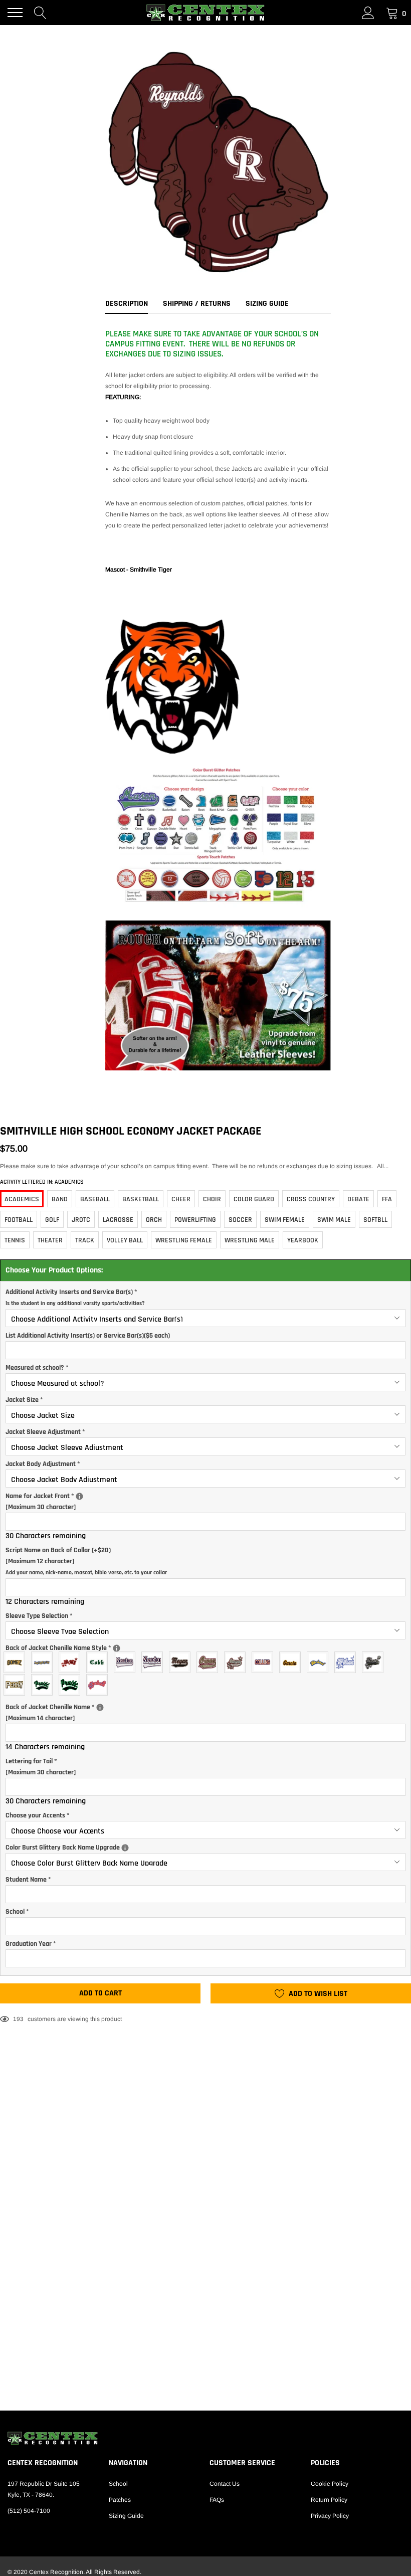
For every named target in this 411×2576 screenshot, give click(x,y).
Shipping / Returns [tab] (197, 304)
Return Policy (329, 2500)
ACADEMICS (22, 1199)
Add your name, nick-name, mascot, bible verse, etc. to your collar (86, 1573)
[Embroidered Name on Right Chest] (79, 1496)
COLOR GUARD (254, 1199)
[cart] (392, 13)
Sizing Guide (126, 2516)
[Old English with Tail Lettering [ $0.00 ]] (155, 1662)
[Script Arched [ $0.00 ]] (320, 1662)
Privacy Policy (330, 2516)
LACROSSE (118, 1220)
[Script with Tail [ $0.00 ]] (182, 1662)
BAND (60, 1199)
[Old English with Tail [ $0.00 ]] (127, 1662)
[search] (40, 13)
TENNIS (15, 1240)
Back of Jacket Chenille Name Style (88, 1647)
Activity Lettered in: (42, 1182)
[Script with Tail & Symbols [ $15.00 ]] (375, 1662)
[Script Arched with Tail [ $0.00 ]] (44, 1685)
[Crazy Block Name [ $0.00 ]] (44, 1662)
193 (18, 2019)
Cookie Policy (330, 2484)
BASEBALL (95, 1199)
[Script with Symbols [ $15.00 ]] (348, 1662)
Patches (120, 2500)
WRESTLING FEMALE (184, 1240)
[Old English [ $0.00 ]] (99, 1662)
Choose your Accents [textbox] (38, 1815)
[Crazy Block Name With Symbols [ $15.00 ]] (72, 1662)
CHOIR (212, 1199)
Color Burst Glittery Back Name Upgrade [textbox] (164, 1847)
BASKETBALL (141, 1199)
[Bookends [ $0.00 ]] (17, 1685)
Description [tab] (127, 304)
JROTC (81, 1220)
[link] (205, 2438)
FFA (387, 1199)
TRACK (85, 1240)
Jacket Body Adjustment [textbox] (43, 1464)
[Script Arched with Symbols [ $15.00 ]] (99, 1685)
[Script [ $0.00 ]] (292, 1662)
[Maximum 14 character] (74, 1712)
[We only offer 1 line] (100, 1707)
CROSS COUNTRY (311, 1199)
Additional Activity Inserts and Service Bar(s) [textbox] (75, 1297)
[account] (368, 13)
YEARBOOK (303, 1240)
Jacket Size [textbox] (24, 1400)
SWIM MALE (334, 1220)
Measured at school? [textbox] (37, 1368)
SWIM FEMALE (285, 1220)
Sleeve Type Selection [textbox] (39, 1616)
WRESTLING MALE (250, 1240)
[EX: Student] (117, 1648)
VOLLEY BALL (125, 1240)
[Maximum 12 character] (86, 1561)
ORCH (154, 1220)
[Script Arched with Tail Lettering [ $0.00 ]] (72, 1685)
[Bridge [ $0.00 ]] (17, 1662)
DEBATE (358, 1199)
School (118, 2484)
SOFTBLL (375, 1220)
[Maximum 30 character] (83, 1501)
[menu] (15, 13)
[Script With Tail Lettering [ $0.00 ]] (210, 1662)
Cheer (181, 1199)
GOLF (52, 1220)
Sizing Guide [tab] (267, 304)
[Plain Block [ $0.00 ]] (265, 1662)
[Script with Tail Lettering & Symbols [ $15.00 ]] (237, 1662)
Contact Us (225, 2484)
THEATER (50, 1240)
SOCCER (240, 1220)
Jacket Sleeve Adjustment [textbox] (45, 1432)
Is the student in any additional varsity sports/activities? (75, 1303)
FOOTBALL (19, 1220)
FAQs (217, 2500)
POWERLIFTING (195, 1220)
